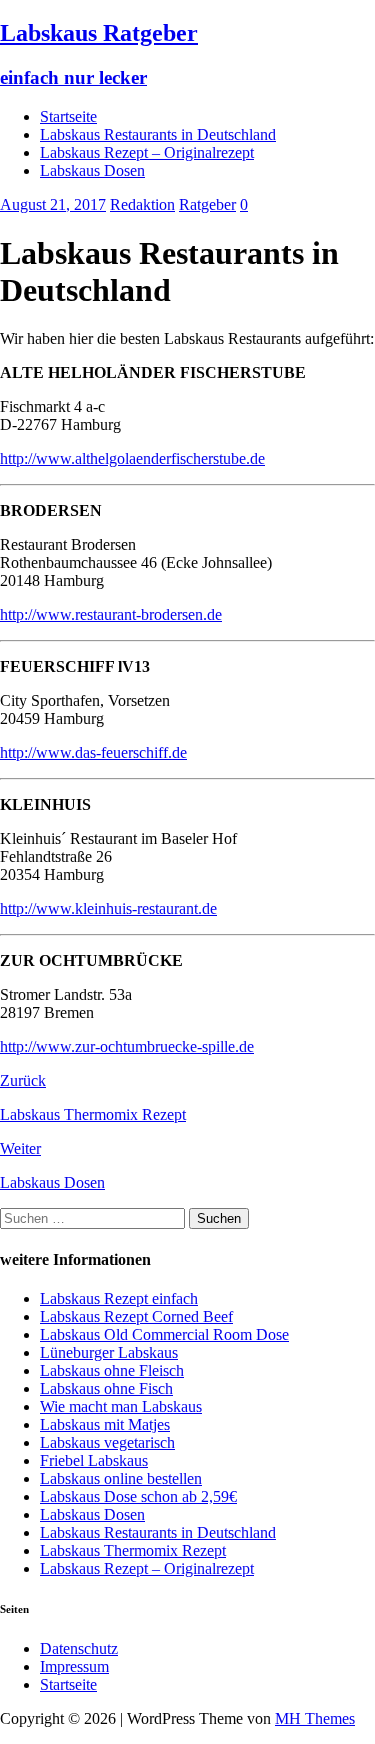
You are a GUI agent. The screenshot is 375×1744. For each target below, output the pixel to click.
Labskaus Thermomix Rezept (133, 1550)
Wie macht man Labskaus (121, 1406)
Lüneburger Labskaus (109, 1352)
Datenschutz (79, 1648)
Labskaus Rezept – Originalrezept (147, 152)
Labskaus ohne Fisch (106, 1388)
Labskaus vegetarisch (107, 1442)
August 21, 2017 (53, 204)
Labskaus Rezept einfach (119, 1298)
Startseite (68, 116)
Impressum (74, 1666)
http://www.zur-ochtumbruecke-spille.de (127, 1046)
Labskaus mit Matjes (105, 1424)
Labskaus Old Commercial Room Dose (164, 1334)
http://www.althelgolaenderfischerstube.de (132, 458)
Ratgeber (207, 204)
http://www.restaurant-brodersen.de (111, 614)
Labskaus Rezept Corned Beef (136, 1316)
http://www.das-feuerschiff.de (93, 752)
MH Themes (315, 1718)
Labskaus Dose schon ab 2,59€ (138, 1496)
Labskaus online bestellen (121, 1478)
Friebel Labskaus (94, 1460)
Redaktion (142, 204)
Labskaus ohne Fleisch (112, 1370)
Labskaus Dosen (92, 170)
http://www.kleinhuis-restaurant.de (108, 908)
